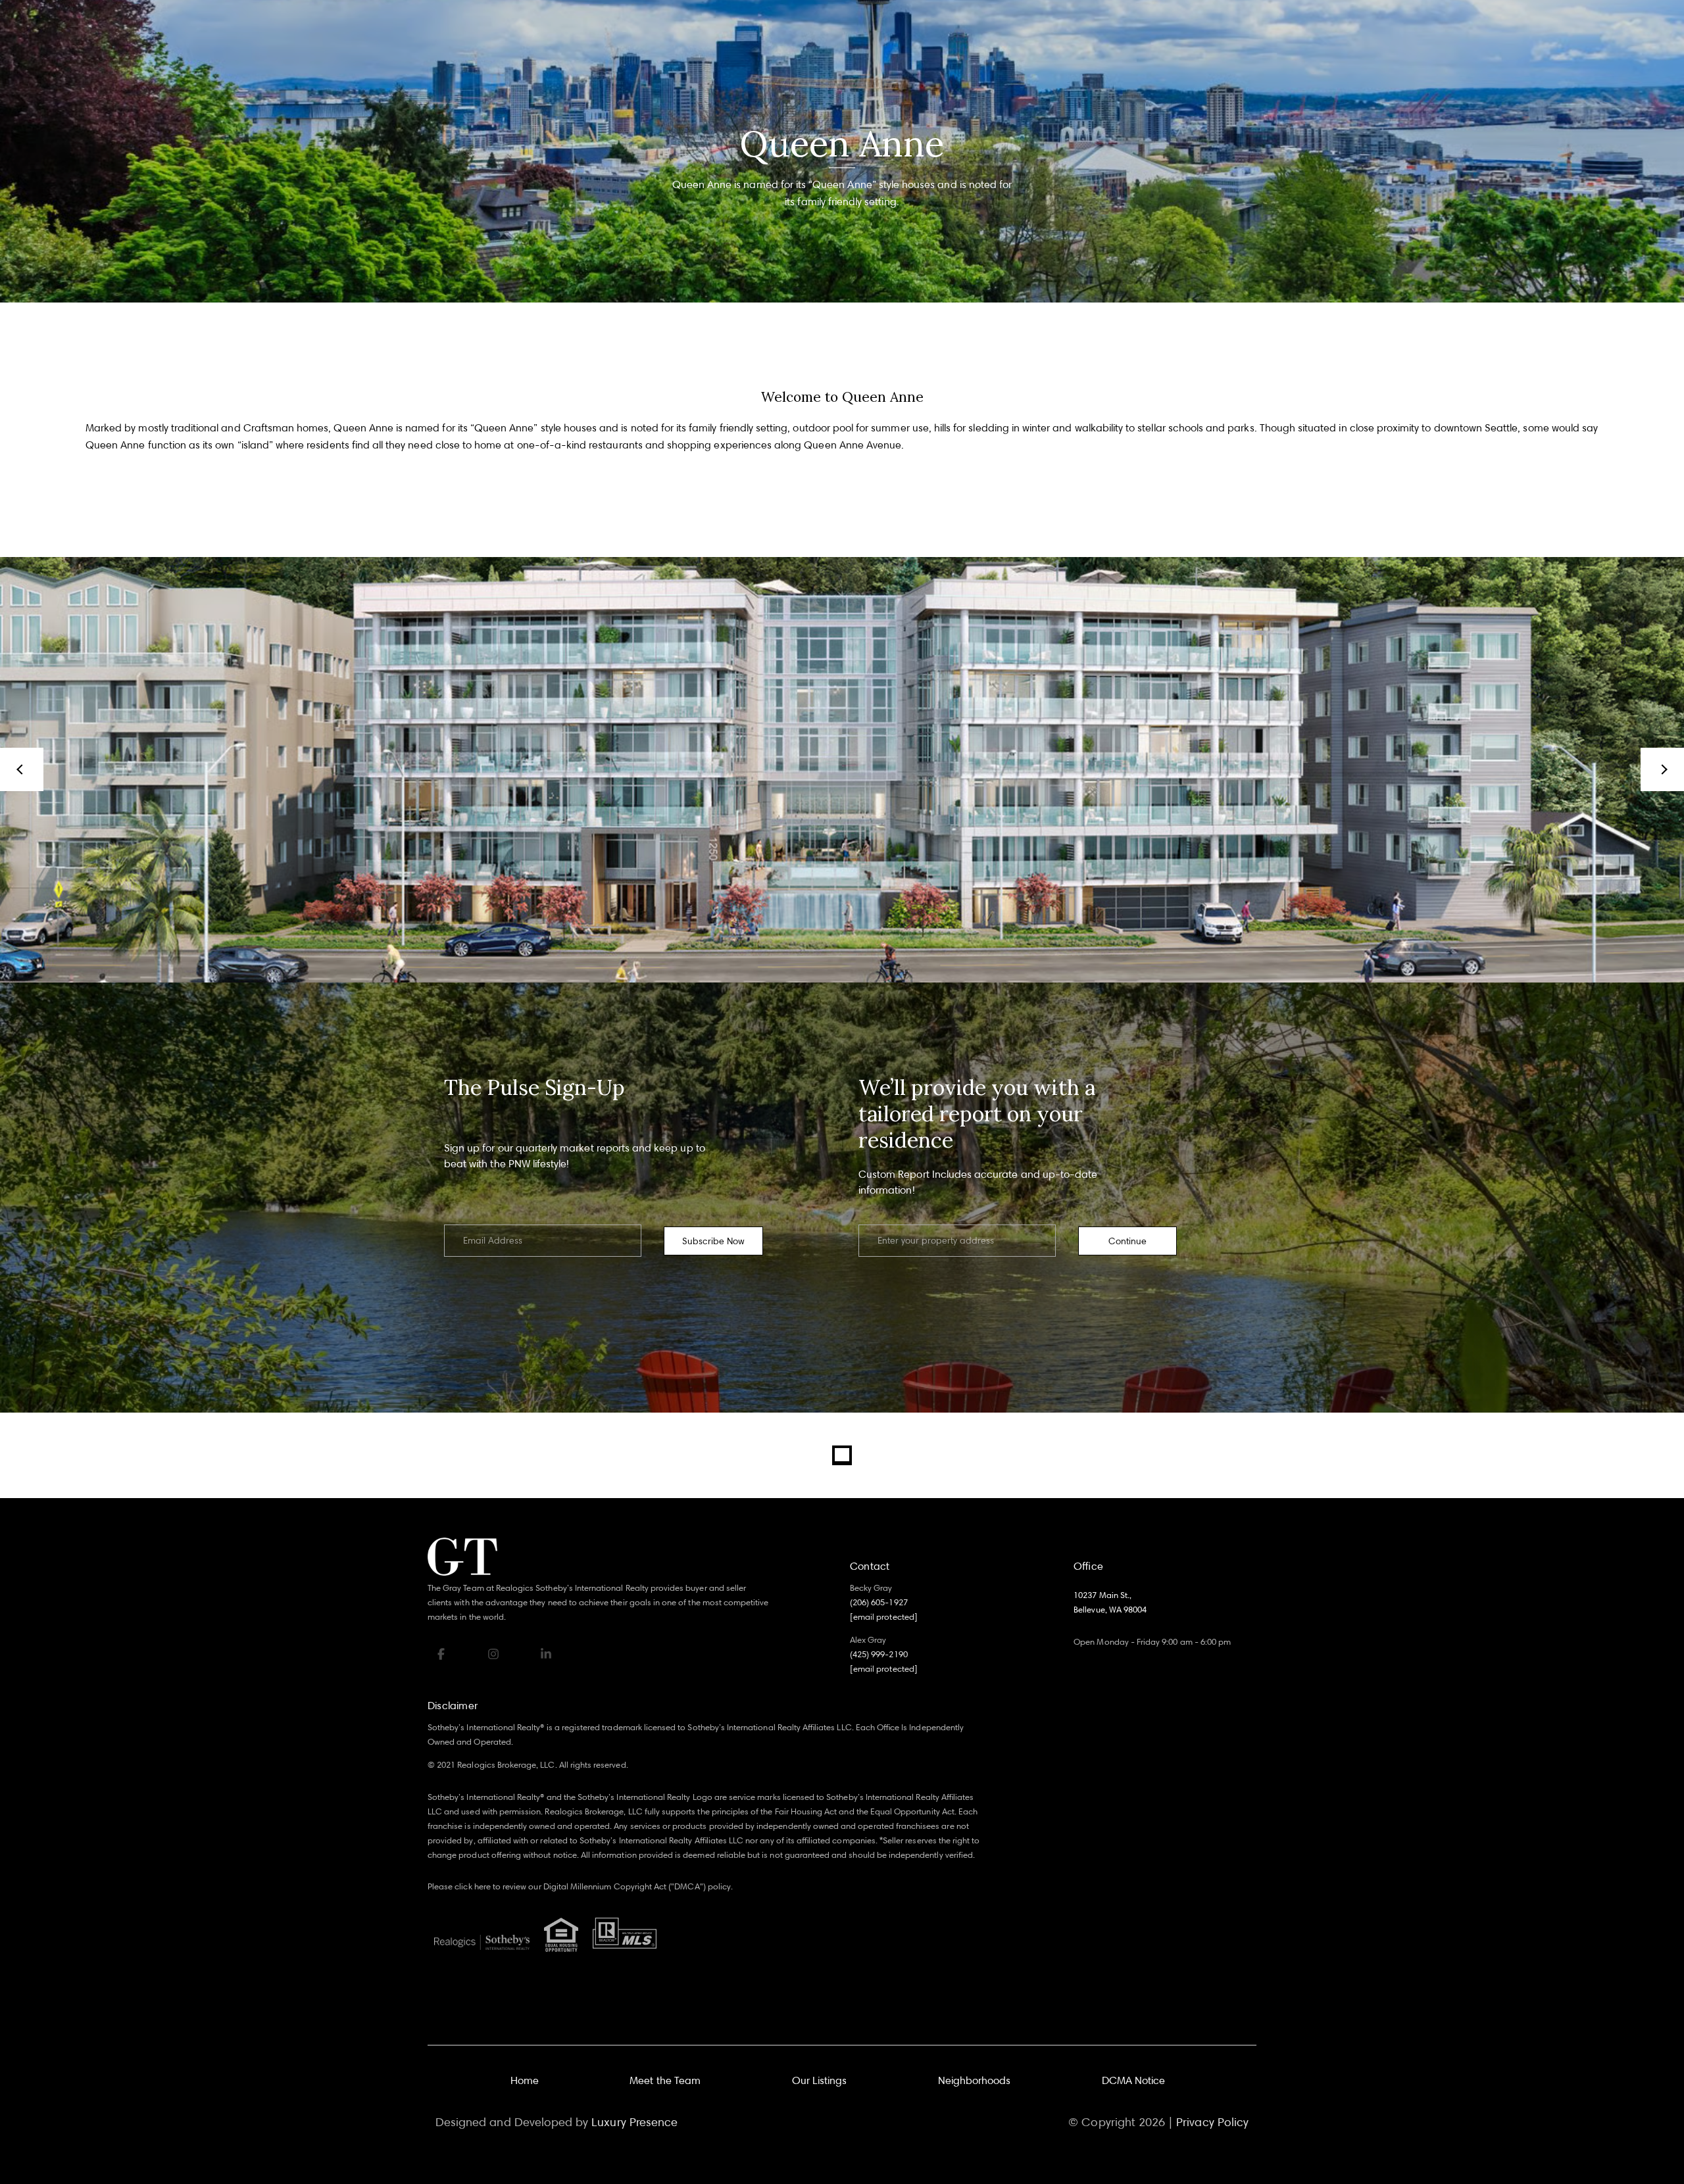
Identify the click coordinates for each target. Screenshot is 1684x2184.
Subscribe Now (713, 1241)
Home (525, 2080)
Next (1662, 769)
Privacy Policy (1212, 2122)
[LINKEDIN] (546, 1654)
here (483, 1886)
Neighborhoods (975, 2080)
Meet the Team (665, 2080)
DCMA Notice (1134, 2080)
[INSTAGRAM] (493, 1654)
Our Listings (820, 2080)
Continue (1127, 1241)
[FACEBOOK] (441, 1654)
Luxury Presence (634, 2122)
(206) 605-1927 (879, 1602)
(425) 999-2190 (879, 1654)
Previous (22, 769)
